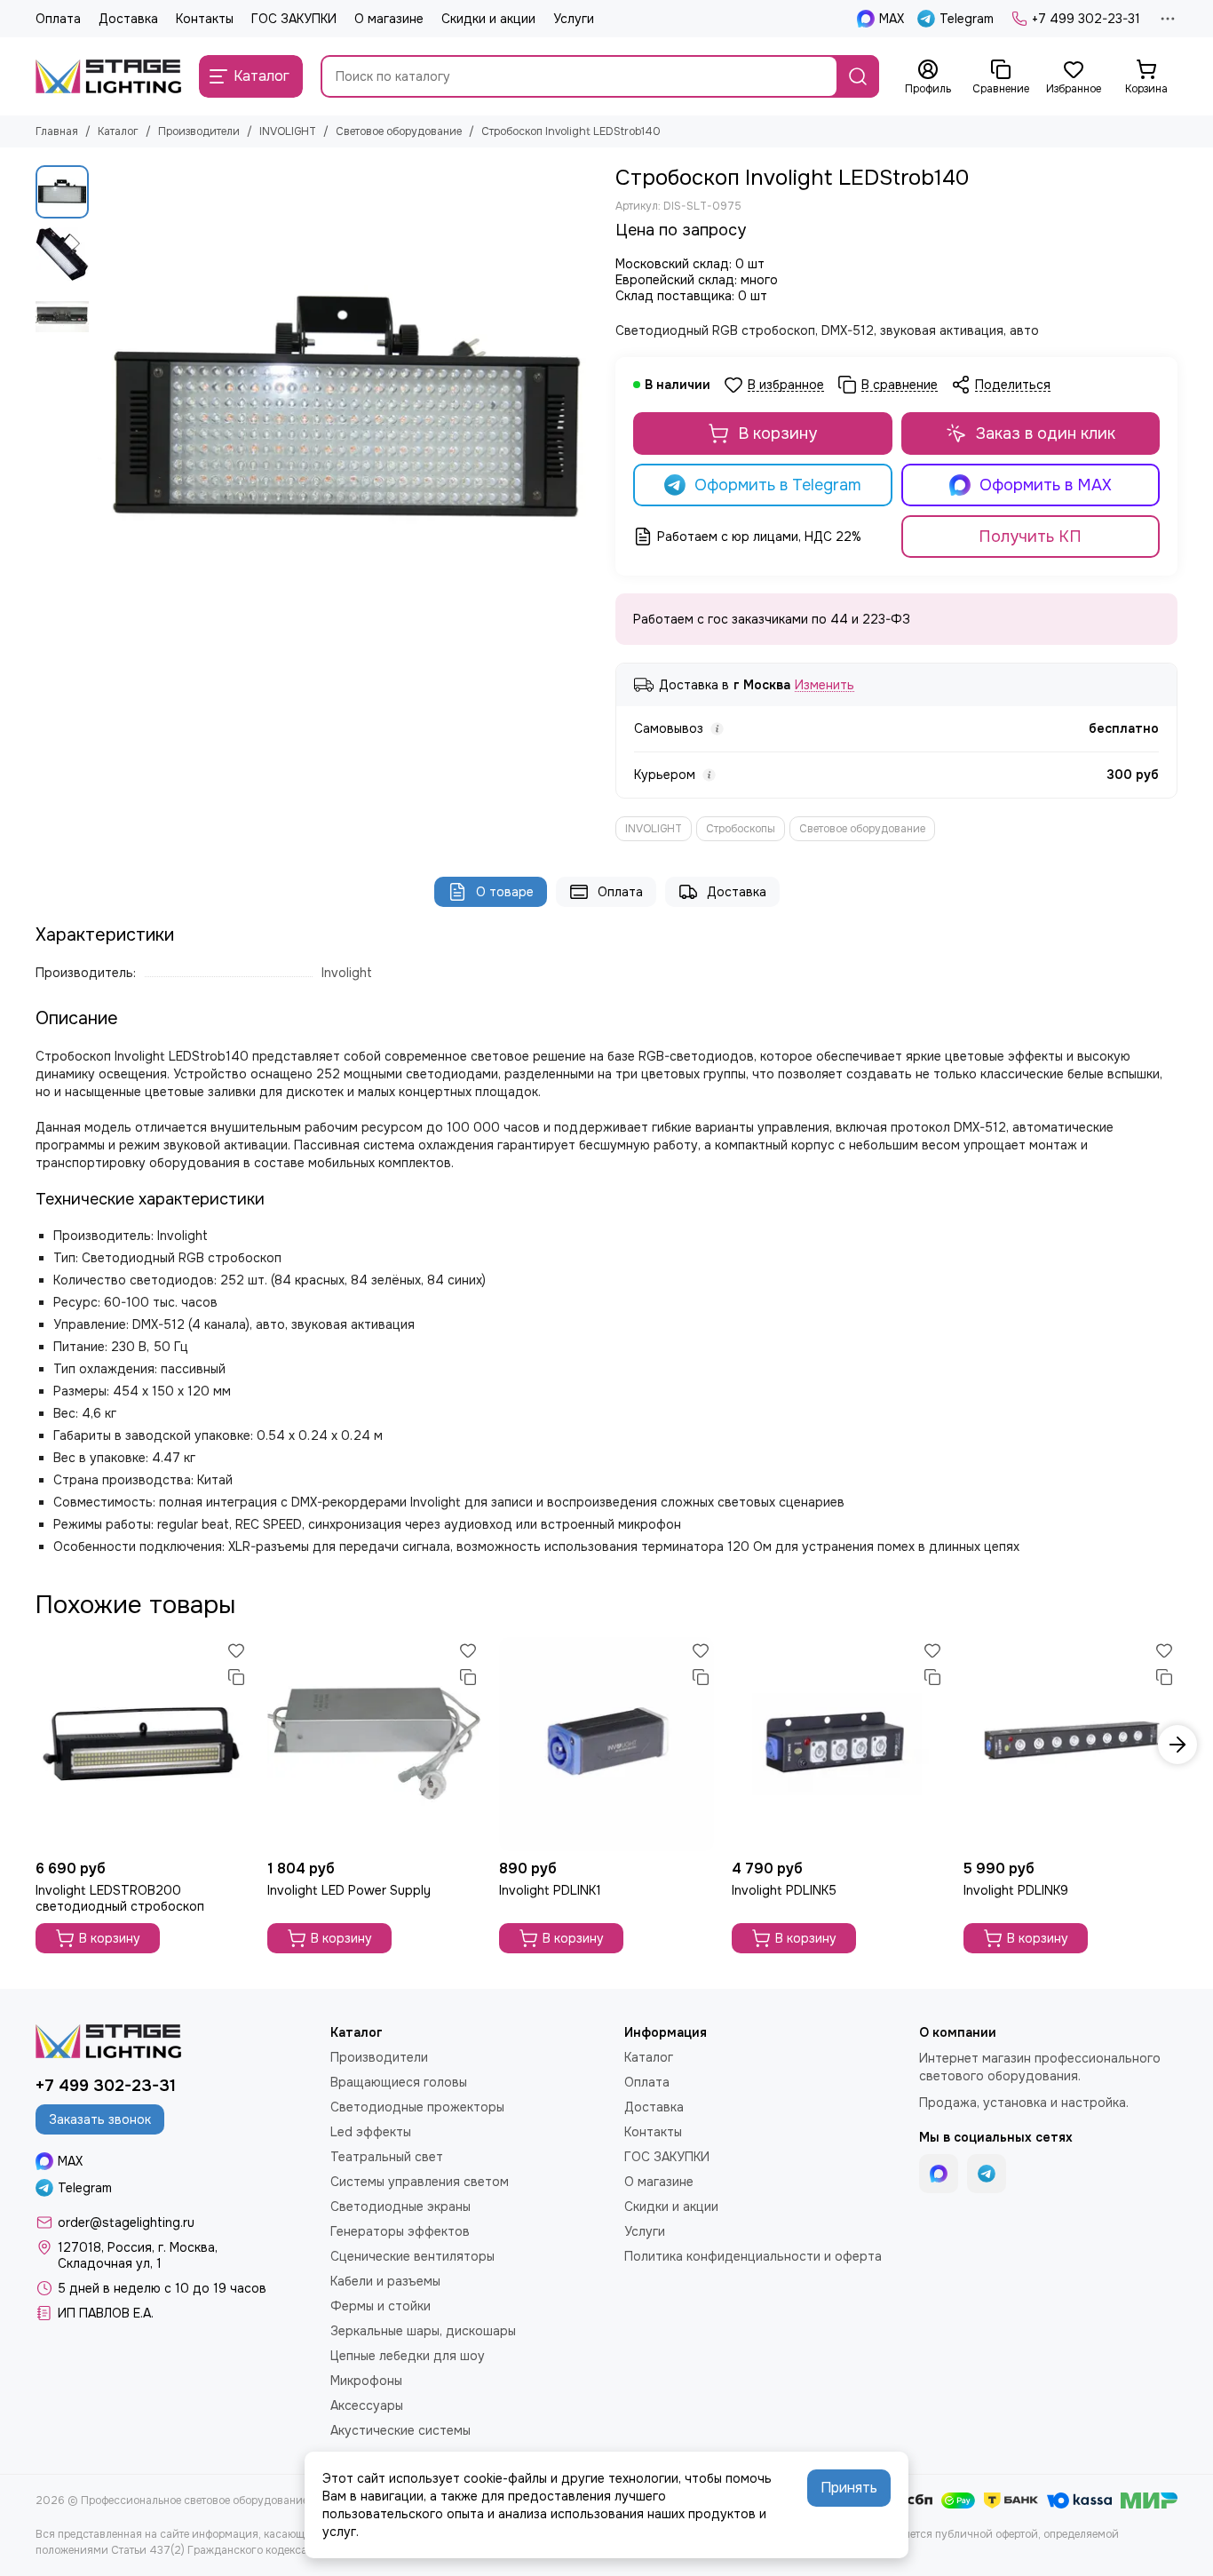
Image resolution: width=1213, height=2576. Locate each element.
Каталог (118, 131)
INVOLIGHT (288, 131)
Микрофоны (366, 2381)
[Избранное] (236, 1650)
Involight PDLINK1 (550, 1890)
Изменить (825, 685)
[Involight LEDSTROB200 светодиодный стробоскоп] (143, 1744)
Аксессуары (367, 2405)
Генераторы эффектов (400, 2231)
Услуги (574, 19)
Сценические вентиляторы (412, 2256)
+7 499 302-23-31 (1086, 19)
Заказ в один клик (1046, 433)
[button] (107, 416)
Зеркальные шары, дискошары (423, 2331)
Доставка (128, 19)
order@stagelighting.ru (126, 2222)
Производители (199, 131)
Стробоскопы (741, 829)
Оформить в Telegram (778, 485)
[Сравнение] (236, 1677)
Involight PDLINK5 (784, 1890)
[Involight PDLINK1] (606, 1744)
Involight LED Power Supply (349, 1890)
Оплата (58, 19)
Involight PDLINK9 (1016, 1890)
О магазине (389, 19)
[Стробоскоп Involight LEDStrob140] (348, 415)
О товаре (505, 892)
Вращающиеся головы (399, 2082)
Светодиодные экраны (400, 2206)
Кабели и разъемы (385, 2281)
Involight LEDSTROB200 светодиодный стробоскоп (120, 1898)
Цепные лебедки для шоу (408, 2356)
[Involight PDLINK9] (1070, 1744)
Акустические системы (400, 2430)
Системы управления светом (420, 2182)
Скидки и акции (488, 19)
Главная (57, 131)
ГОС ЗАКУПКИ (294, 19)
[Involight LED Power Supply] (374, 1744)
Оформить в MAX (1046, 485)
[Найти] (858, 76)
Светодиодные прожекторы (417, 2107)
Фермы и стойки (381, 2306)
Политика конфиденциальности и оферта (753, 2256)
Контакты (205, 19)
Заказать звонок (100, 2119)
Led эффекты (371, 2132)
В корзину (777, 433)
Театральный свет (387, 2157)
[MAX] (939, 2174)
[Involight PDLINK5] (839, 1744)
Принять (849, 2488)
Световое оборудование (399, 131)
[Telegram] (987, 2174)
